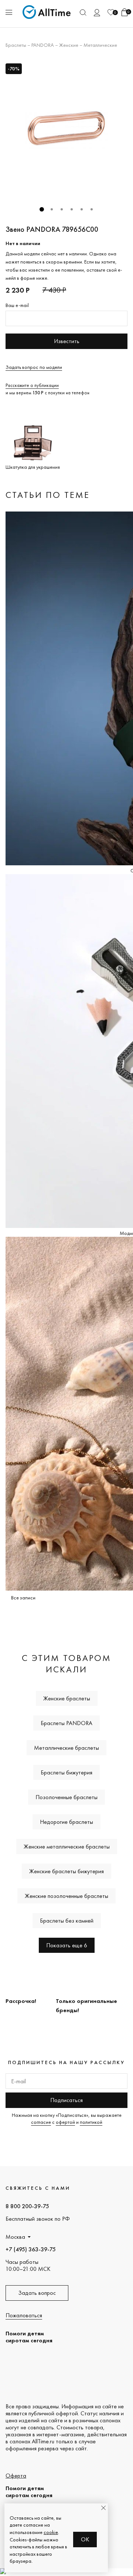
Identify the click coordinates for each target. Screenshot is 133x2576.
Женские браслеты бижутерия (66, 1871)
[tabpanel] (66, 130)
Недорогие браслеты (66, 1822)
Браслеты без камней (67, 1921)
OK (85, 2539)
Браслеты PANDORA (66, 1723)
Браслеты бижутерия (66, 1772)
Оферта (16, 2476)
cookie (51, 2532)
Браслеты (16, 45)
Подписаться (66, 2100)
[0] (111, 12)
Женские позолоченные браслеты (66, 1896)
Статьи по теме (48, 495)
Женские (69, 45)
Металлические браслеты (66, 1748)
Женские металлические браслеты (67, 1847)
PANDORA (43, 45)
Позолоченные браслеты (66, 1797)
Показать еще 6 (67, 1945)
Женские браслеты (67, 1698)
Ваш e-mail (17, 305)
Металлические (100, 45)
